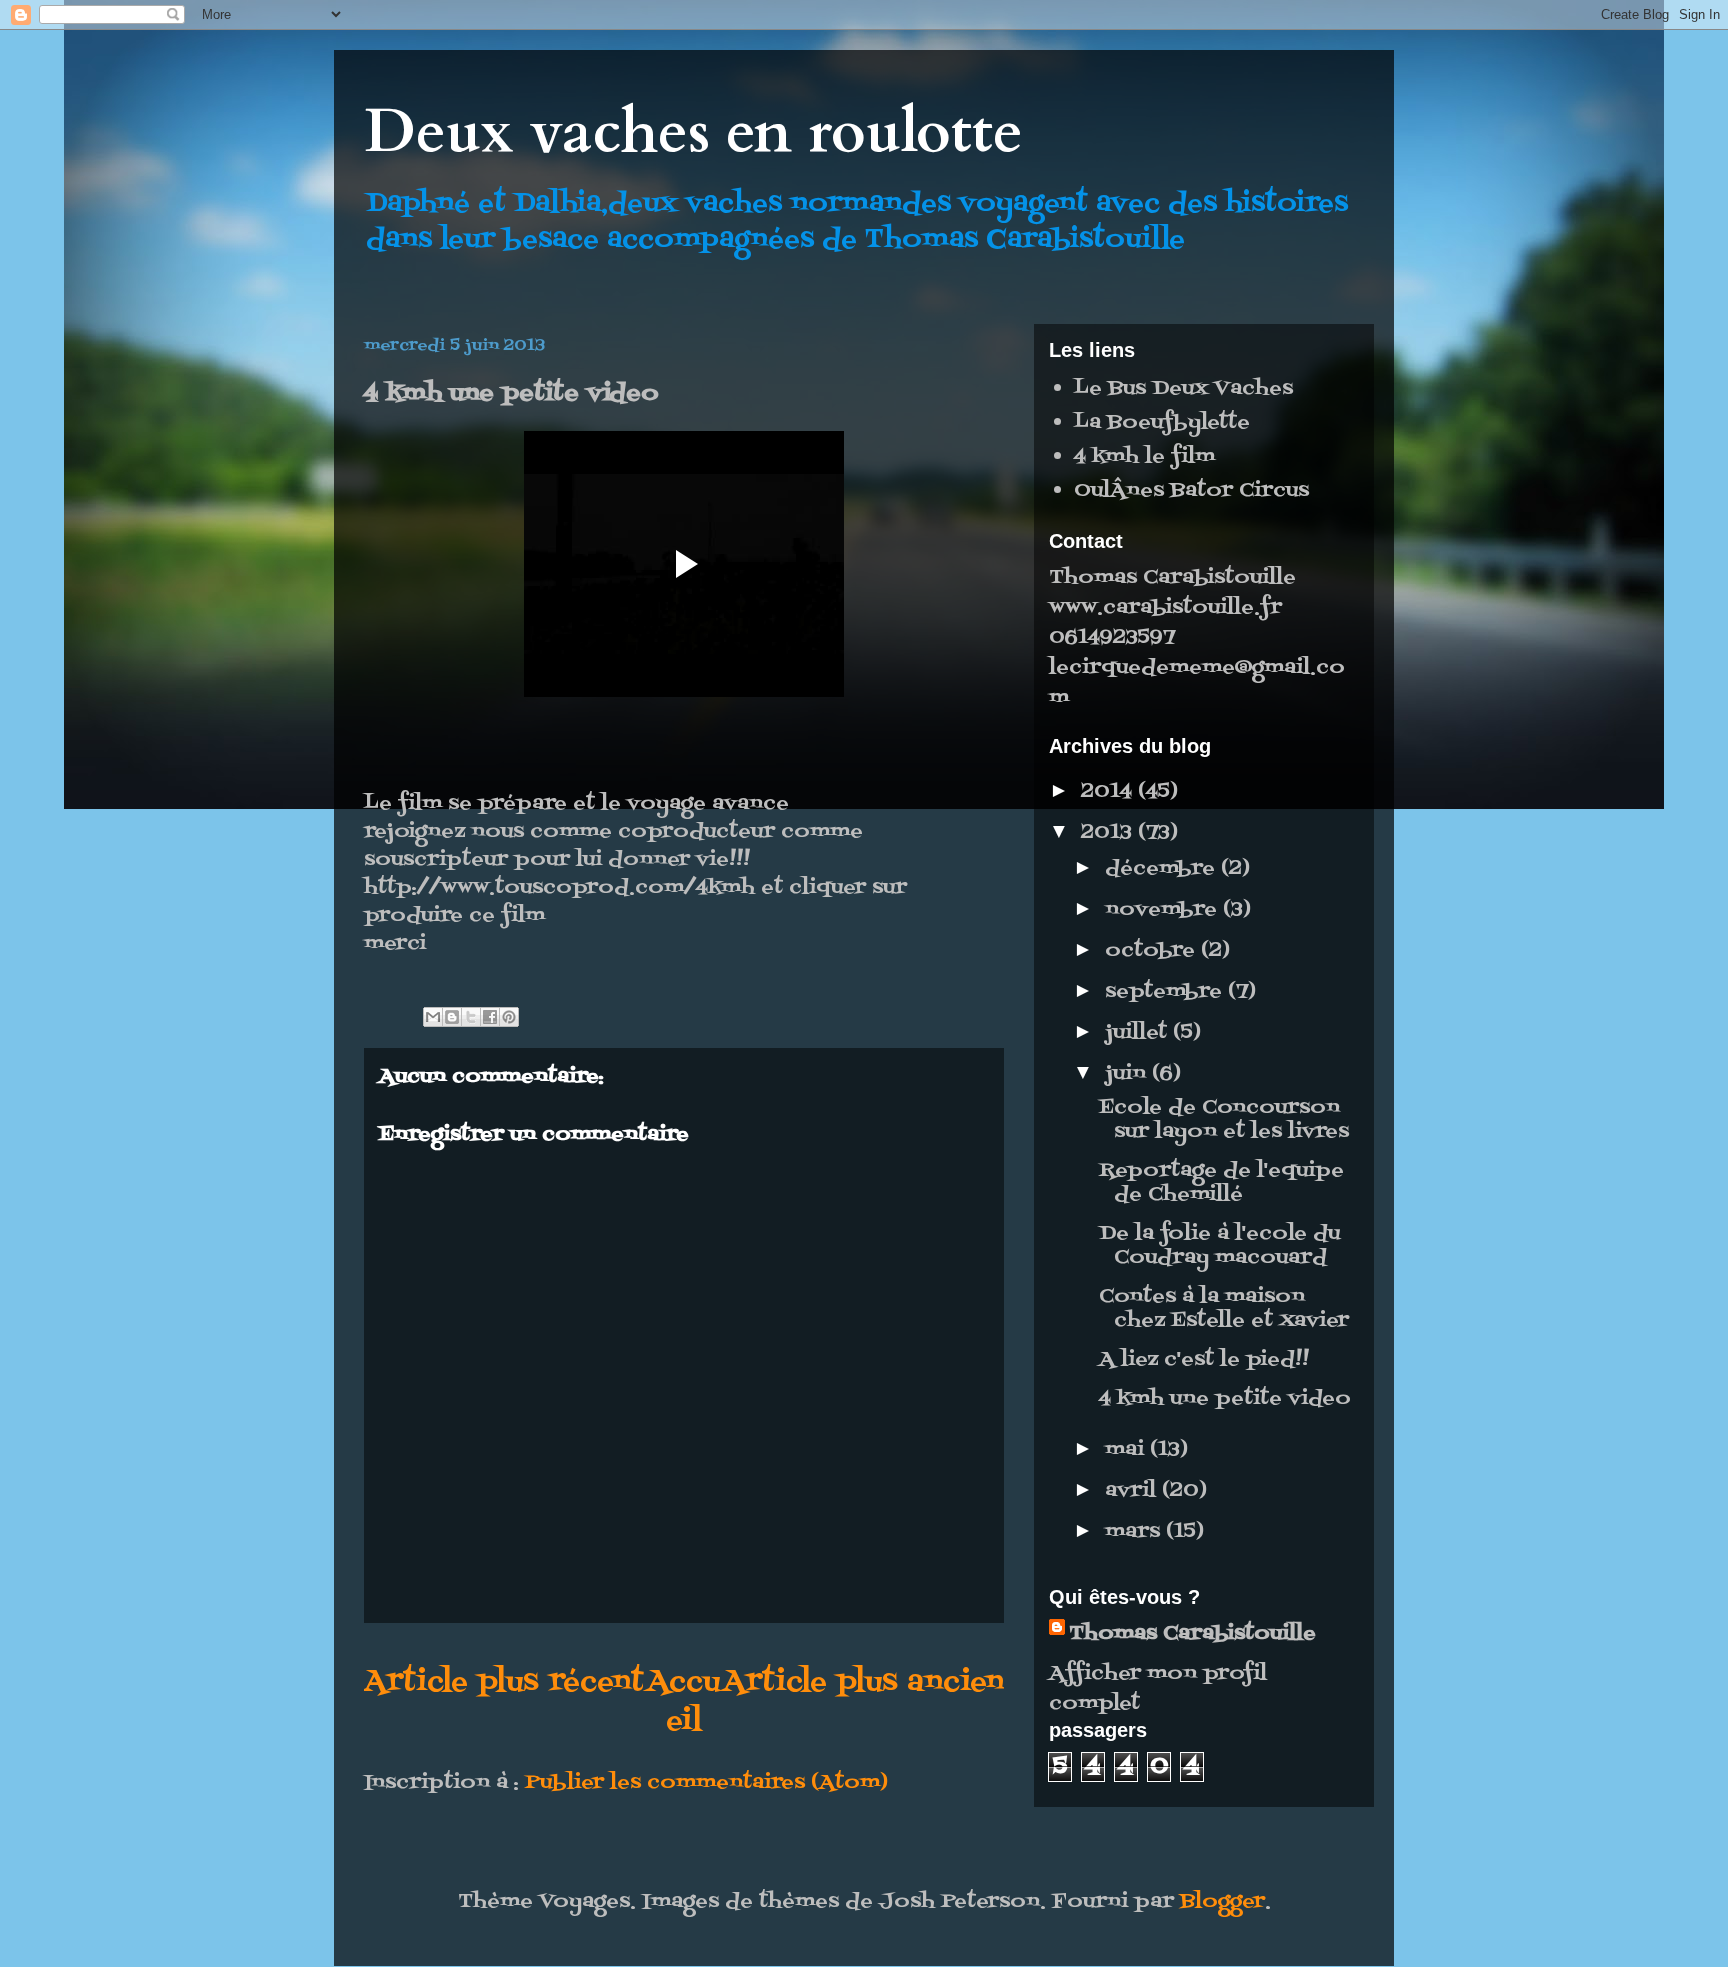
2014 (1109, 792)
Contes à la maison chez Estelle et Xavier (1224, 1309)
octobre (1153, 951)
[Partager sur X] (471, 1017)
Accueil (683, 1702)
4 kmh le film (1144, 457)
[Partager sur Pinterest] (509, 1017)
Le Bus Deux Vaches (1183, 389)
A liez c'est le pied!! (1204, 1360)
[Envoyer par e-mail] (433, 1017)
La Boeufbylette (1162, 423)
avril (1133, 1491)
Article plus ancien (863, 1682)
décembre (1163, 869)
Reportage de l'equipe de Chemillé (1221, 1183)
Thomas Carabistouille (1192, 1634)
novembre (1164, 910)
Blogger (1222, 1902)
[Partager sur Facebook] (490, 1017)
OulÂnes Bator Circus (1191, 491)
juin (1128, 1074)
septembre (1166, 992)
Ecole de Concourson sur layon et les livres (1224, 1120)
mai (1127, 1450)
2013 (1109, 833)
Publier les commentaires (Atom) (706, 1783)
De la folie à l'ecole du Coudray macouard (1219, 1246)
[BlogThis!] (452, 1017)
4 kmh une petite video (1225, 1399)
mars (1135, 1532)
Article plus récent (504, 1682)
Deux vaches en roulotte (693, 132)
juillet (1139, 1033)
